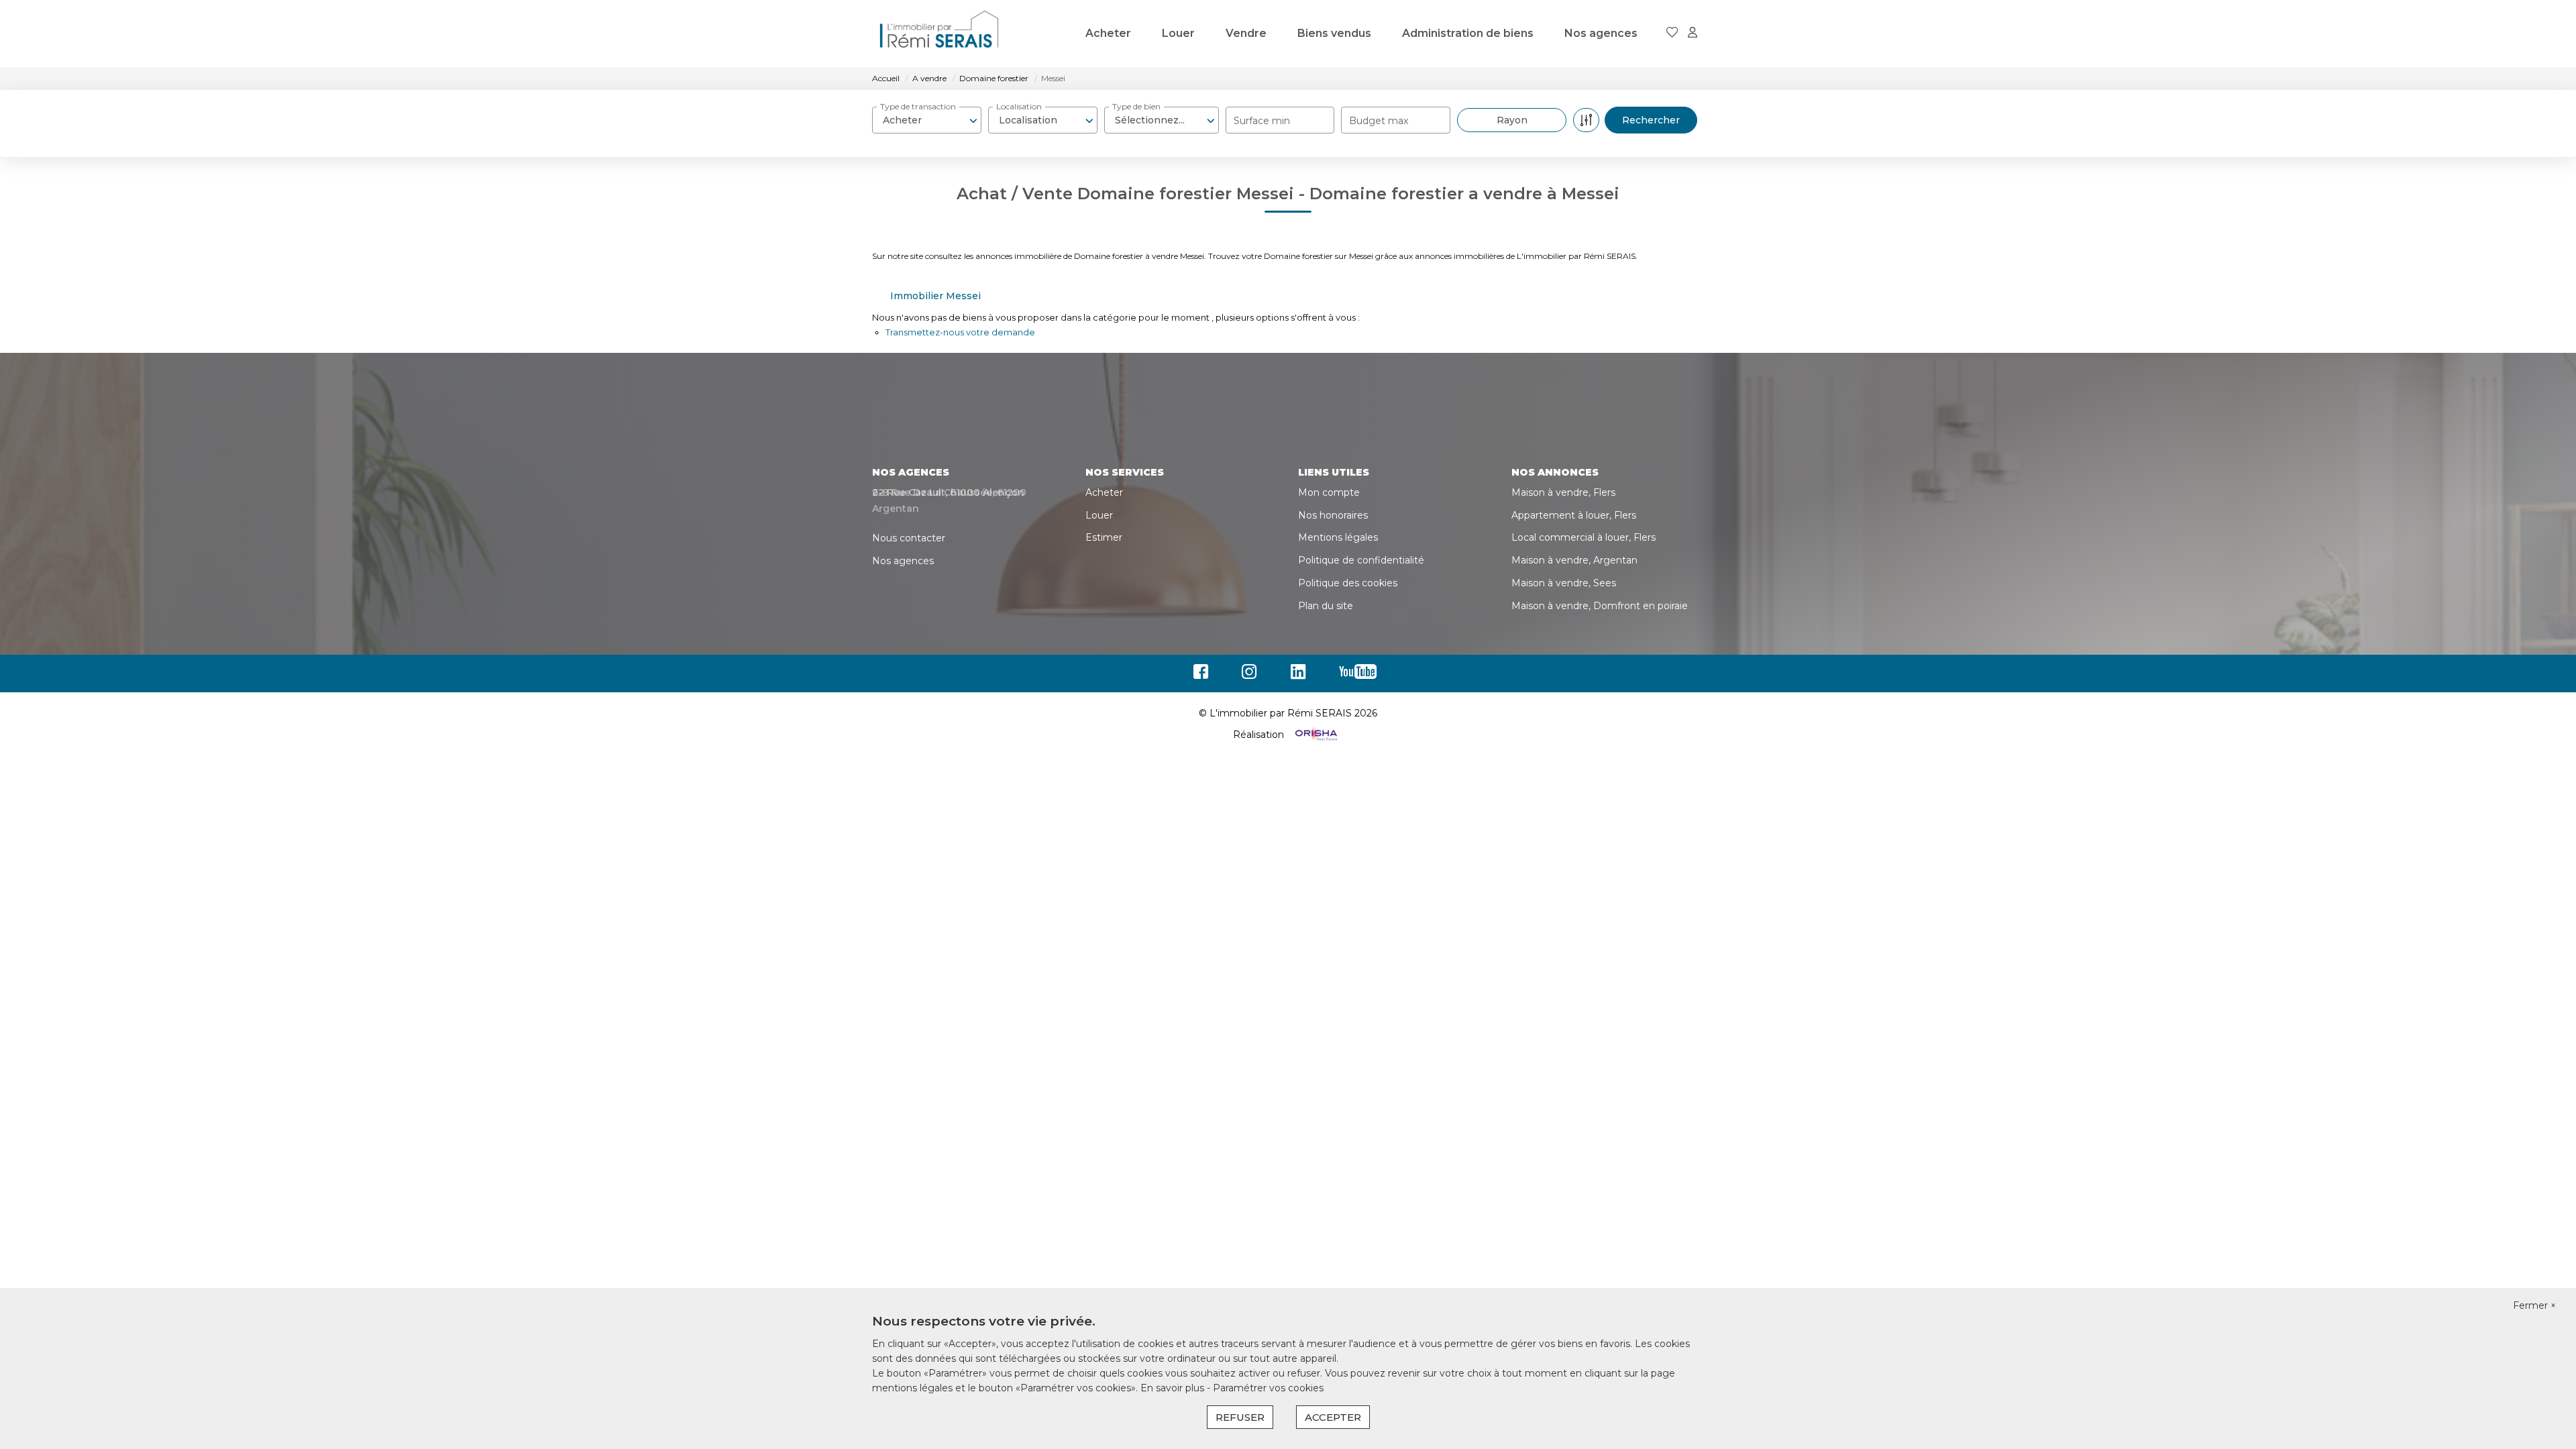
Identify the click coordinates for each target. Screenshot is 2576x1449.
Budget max (1379, 121)
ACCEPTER (1333, 1417)
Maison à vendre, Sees (1564, 583)
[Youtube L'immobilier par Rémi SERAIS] (1361, 675)
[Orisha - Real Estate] (1315, 735)
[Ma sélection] (1672, 33)
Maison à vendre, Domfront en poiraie (1600, 606)
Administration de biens (1468, 33)
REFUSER (1240, 1417)
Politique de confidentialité (1361, 560)
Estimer (1104, 537)
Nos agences (1601, 33)
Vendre (1246, 33)
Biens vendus (1334, 33)
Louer (1178, 33)
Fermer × (2534, 1305)
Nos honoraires (1333, 515)
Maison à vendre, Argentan (1574, 560)
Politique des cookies (1348, 583)
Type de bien (1136, 106)
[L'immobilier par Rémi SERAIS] (939, 34)
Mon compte (1329, 492)
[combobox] (927, 120)
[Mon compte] (1693, 33)
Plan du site (1326, 606)
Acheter (1108, 33)
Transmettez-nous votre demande (960, 332)
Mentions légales (1338, 537)
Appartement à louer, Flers (1574, 515)
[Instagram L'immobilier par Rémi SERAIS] (1253, 675)
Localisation (1019, 106)
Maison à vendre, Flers (1563, 492)
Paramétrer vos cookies (1268, 1388)
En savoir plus (1174, 1388)
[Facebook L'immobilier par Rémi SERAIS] (1204, 675)
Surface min (1262, 121)
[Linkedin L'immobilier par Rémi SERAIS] (1301, 675)
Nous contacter (909, 538)
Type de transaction (918, 106)
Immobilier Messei (935, 296)
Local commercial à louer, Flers (1584, 537)
